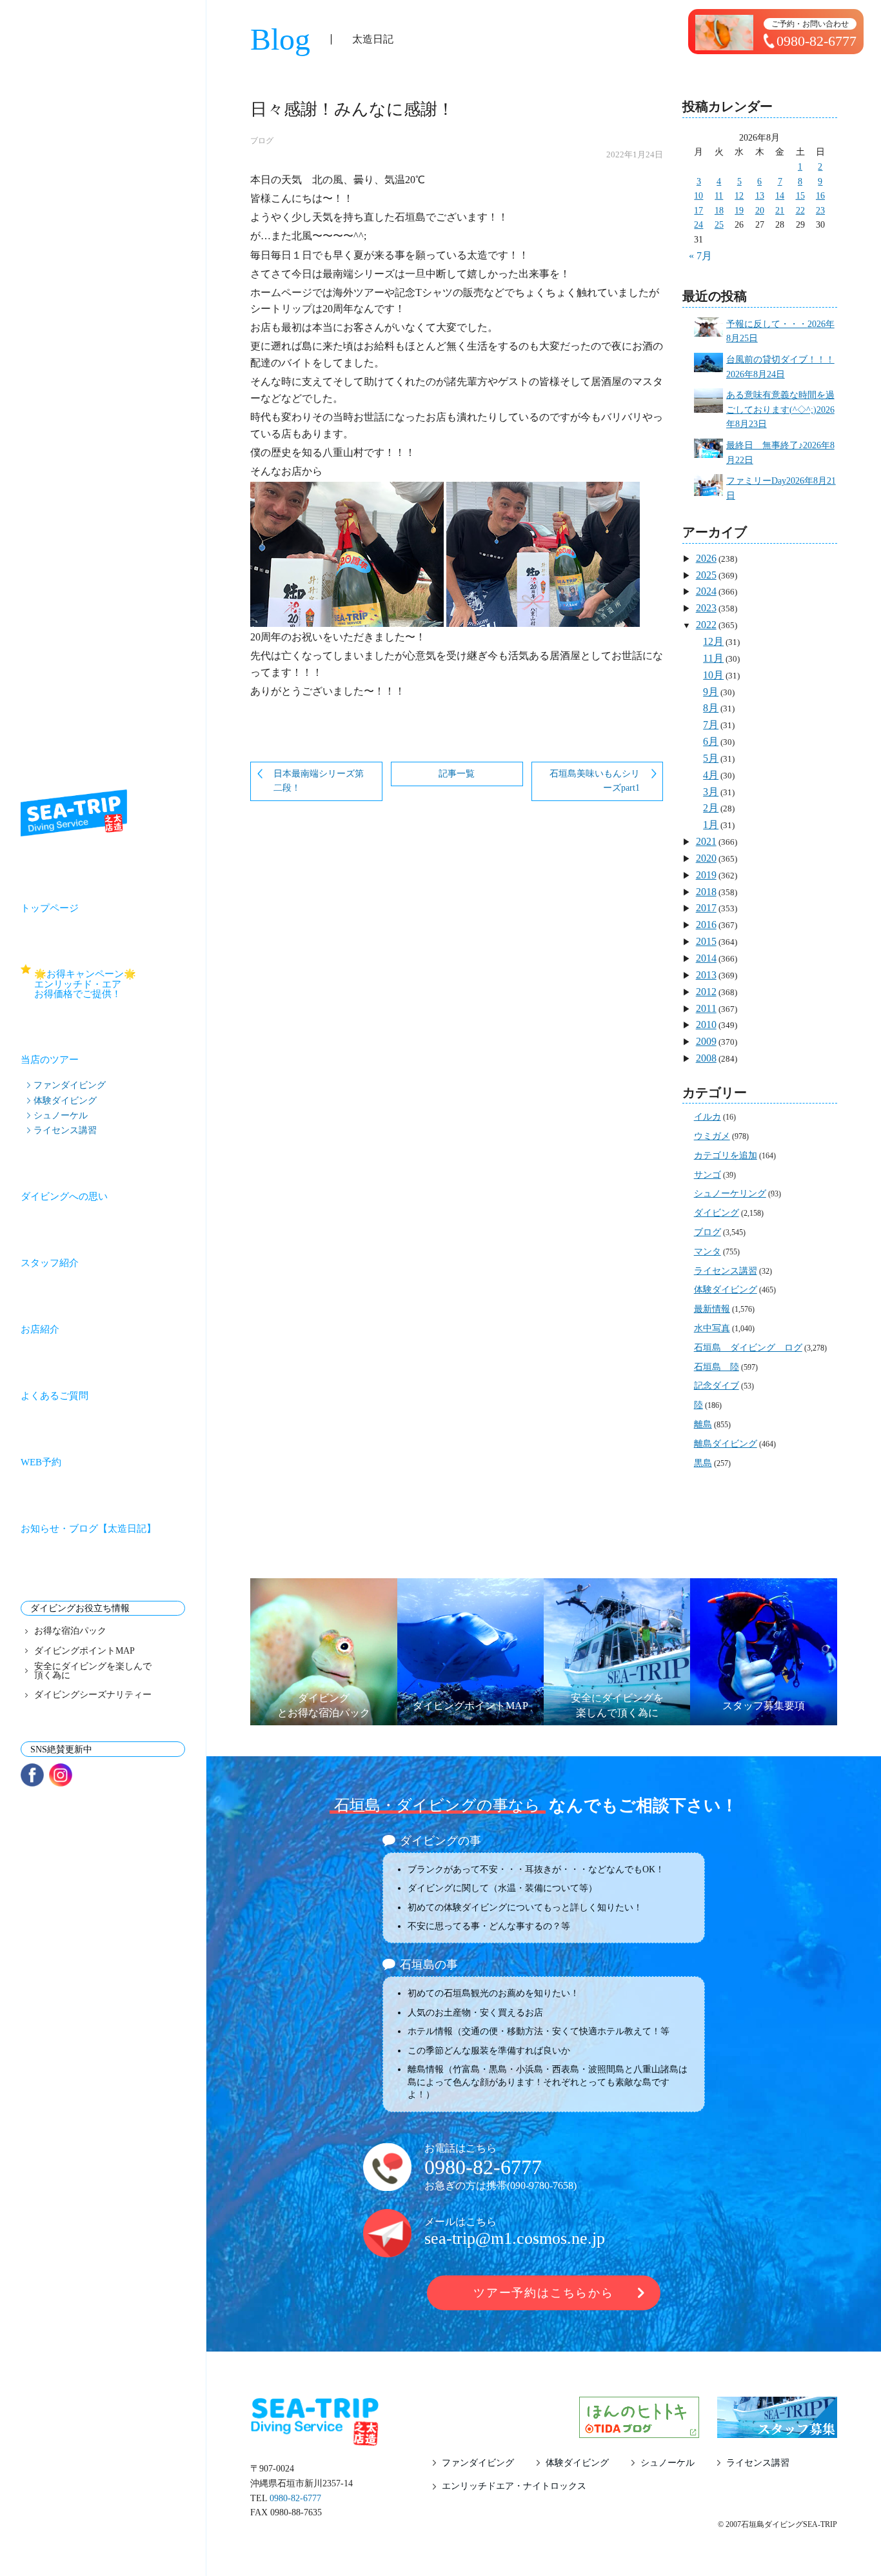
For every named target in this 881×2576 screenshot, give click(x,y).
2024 (706, 591)
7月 (711, 725)
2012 (706, 992)
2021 (706, 841)
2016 (706, 925)
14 (780, 196)
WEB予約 (41, 1462)
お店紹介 (40, 1329)
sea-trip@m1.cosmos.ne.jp (515, 2238)
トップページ (50, 908)
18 (719, 211)
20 (760, 211)
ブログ (262, 141)
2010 (706, 1025)
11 (719, 196)
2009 (706, 1041)
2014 (706, 958)
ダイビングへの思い (64, 1196)
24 (698, 225)
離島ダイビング (726, 1444)
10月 (713, 675)
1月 (711, 825)
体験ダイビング (65, 1100)
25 (719, 225)
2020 (706, 858)
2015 (706, 941)
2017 (706, 908)
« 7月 (700, 256)
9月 (711, 692)
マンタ (708, 1252)
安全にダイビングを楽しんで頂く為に (93, 1671)
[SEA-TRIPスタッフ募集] (777, 2430)
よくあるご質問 (54, 1396)
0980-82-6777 (483, 2167)
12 (739, 196)
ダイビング (717, 1213)
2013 (706, 975)
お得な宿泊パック (70, 1631)
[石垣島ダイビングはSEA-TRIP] (74, 813)
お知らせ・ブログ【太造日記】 (88, 1529)
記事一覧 (457, 774)
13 (760, 196)
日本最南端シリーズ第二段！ (319, 781)
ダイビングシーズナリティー (93, 1695)
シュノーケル (61, 1115)
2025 (706, 575)
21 (780, 211)
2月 (711, 808)
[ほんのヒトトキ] (639, 2430)
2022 (706, 625)
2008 (706, 1058)
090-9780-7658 (542, 2185)
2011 (706, 1008)
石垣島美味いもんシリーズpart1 (595, 781)
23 (820, 211)
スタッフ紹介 (50, 1263)
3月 (711, 792)
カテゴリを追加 (726, 1155)
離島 (703, 1424)
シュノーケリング (730, 1194)
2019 (706, 875)
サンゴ (708, 1175)
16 (820, 196)
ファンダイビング (70, 1085)
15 (800, 196)
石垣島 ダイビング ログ (748, 1348)
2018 (706, 892)
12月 (713, 641)
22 (800, 211)
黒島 (703, 1463)
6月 (711, 741)
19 (739, 211)
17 (698, 211)
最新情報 (712, 1309)
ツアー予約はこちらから (544, 2293)
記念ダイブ (717, 1386)
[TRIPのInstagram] (61, 1775)
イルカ (708, 1117)
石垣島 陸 (717, 1367)
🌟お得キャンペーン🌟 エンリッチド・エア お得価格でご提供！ (110, 984)
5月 (711, 758)
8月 (711, 708)
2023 (706, 608)
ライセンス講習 (65, 1130)
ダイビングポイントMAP (84, 1651)
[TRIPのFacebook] (32, 1775)
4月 (711, 775)
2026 (706, 558)
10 (698, 196)
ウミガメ (712, 1136)
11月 (713, 658)
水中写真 (712, 1328)
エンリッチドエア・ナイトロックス (514, 2486)
